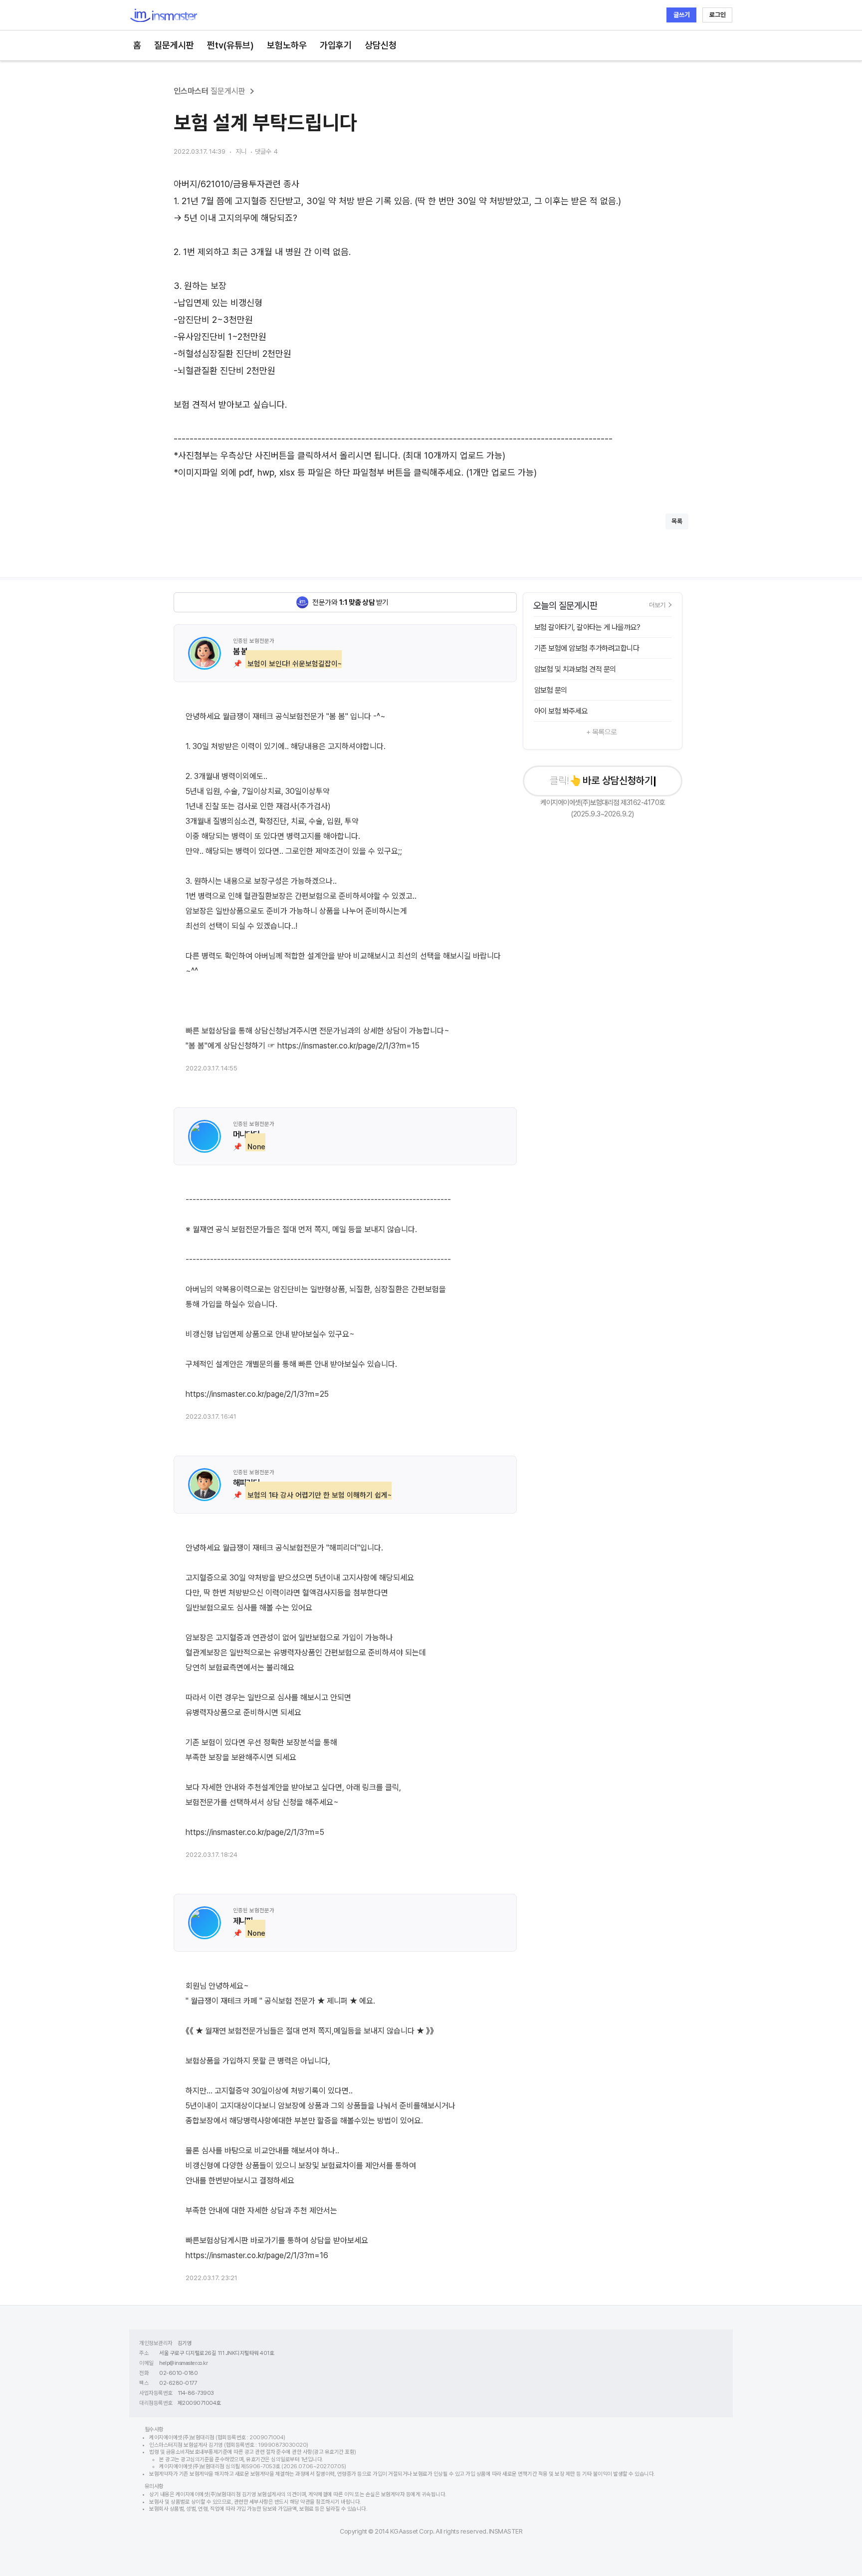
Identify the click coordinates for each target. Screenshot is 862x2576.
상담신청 (381, 45)
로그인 (718, 15)
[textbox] (431, 328)
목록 (677, 521)
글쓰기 (682, 15)
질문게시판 (174, 45)
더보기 (657, 605)
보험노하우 (287, 45)
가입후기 (336, 45)
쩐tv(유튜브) (230, 45)
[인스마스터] (163, 15)
